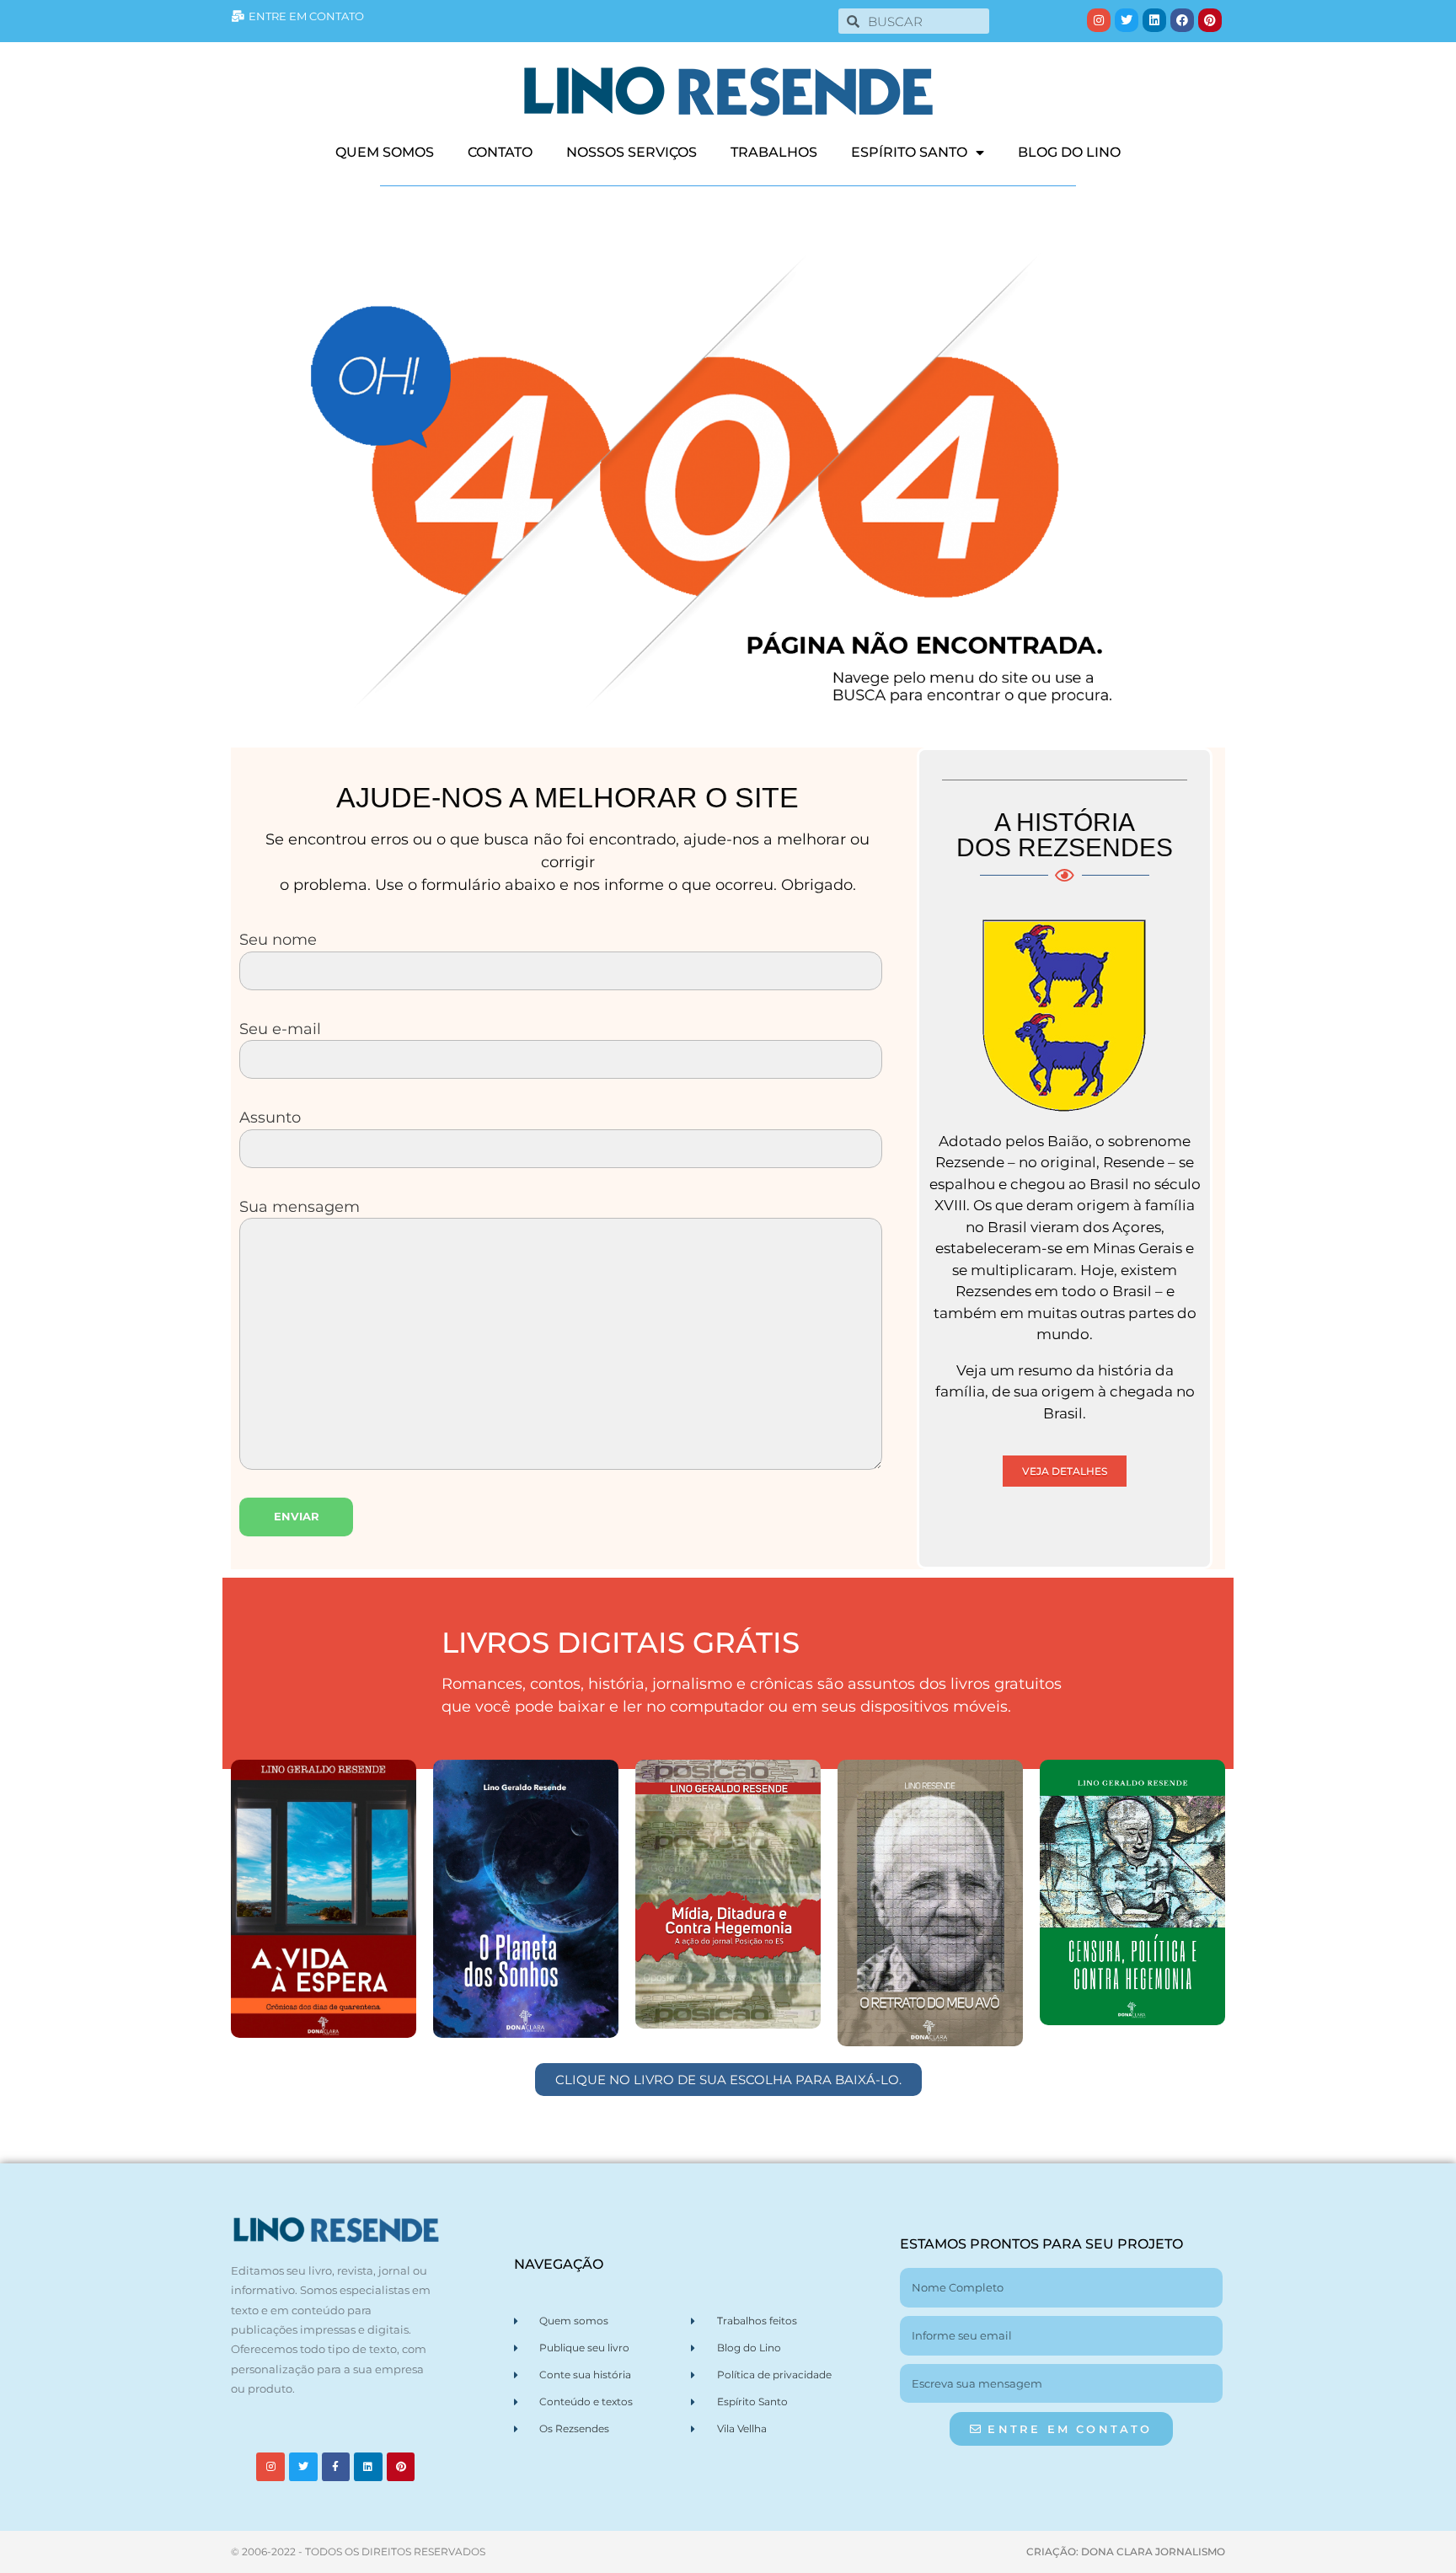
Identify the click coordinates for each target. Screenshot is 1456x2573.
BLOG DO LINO (1069, 152)
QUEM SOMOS (385, 152)
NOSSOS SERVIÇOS (632, 152)
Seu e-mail (280, 1029)
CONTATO (500, 152)
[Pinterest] (1210, 20)
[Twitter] (1127, 20)
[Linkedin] (1154, 20)
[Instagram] (1099, 20)
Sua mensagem (300, 1206)
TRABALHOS (774, 152)
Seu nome (278, 939)
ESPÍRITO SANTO (909, 152)
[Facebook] (1182, 20)
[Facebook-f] (336, 2467)
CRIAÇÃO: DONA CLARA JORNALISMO (1126, 2552)
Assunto (270, 1117)
